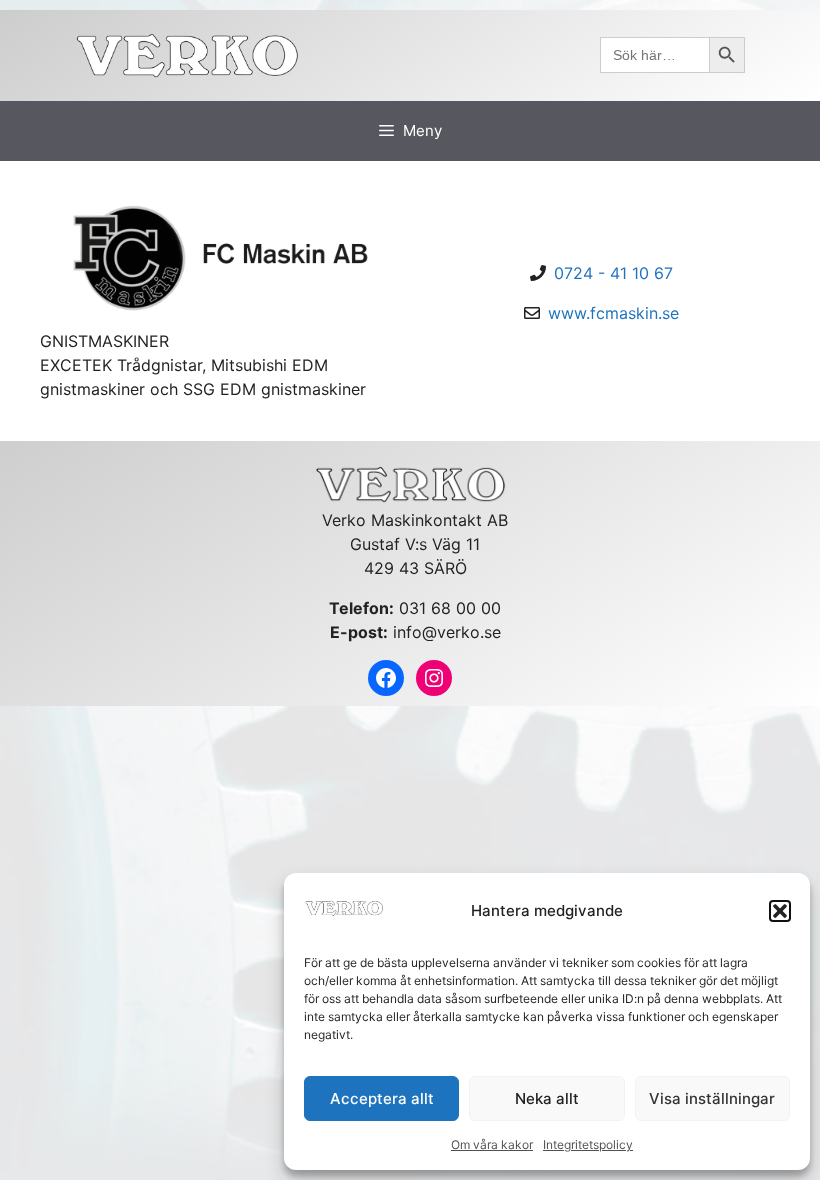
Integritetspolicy (588, 1144)
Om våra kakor (492, 1144)
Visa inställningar (712, 1098)
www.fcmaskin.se (613, 313)
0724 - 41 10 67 (613, 273)
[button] (780, 911)
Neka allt (547, 1098)
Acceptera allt (382, 1098)
